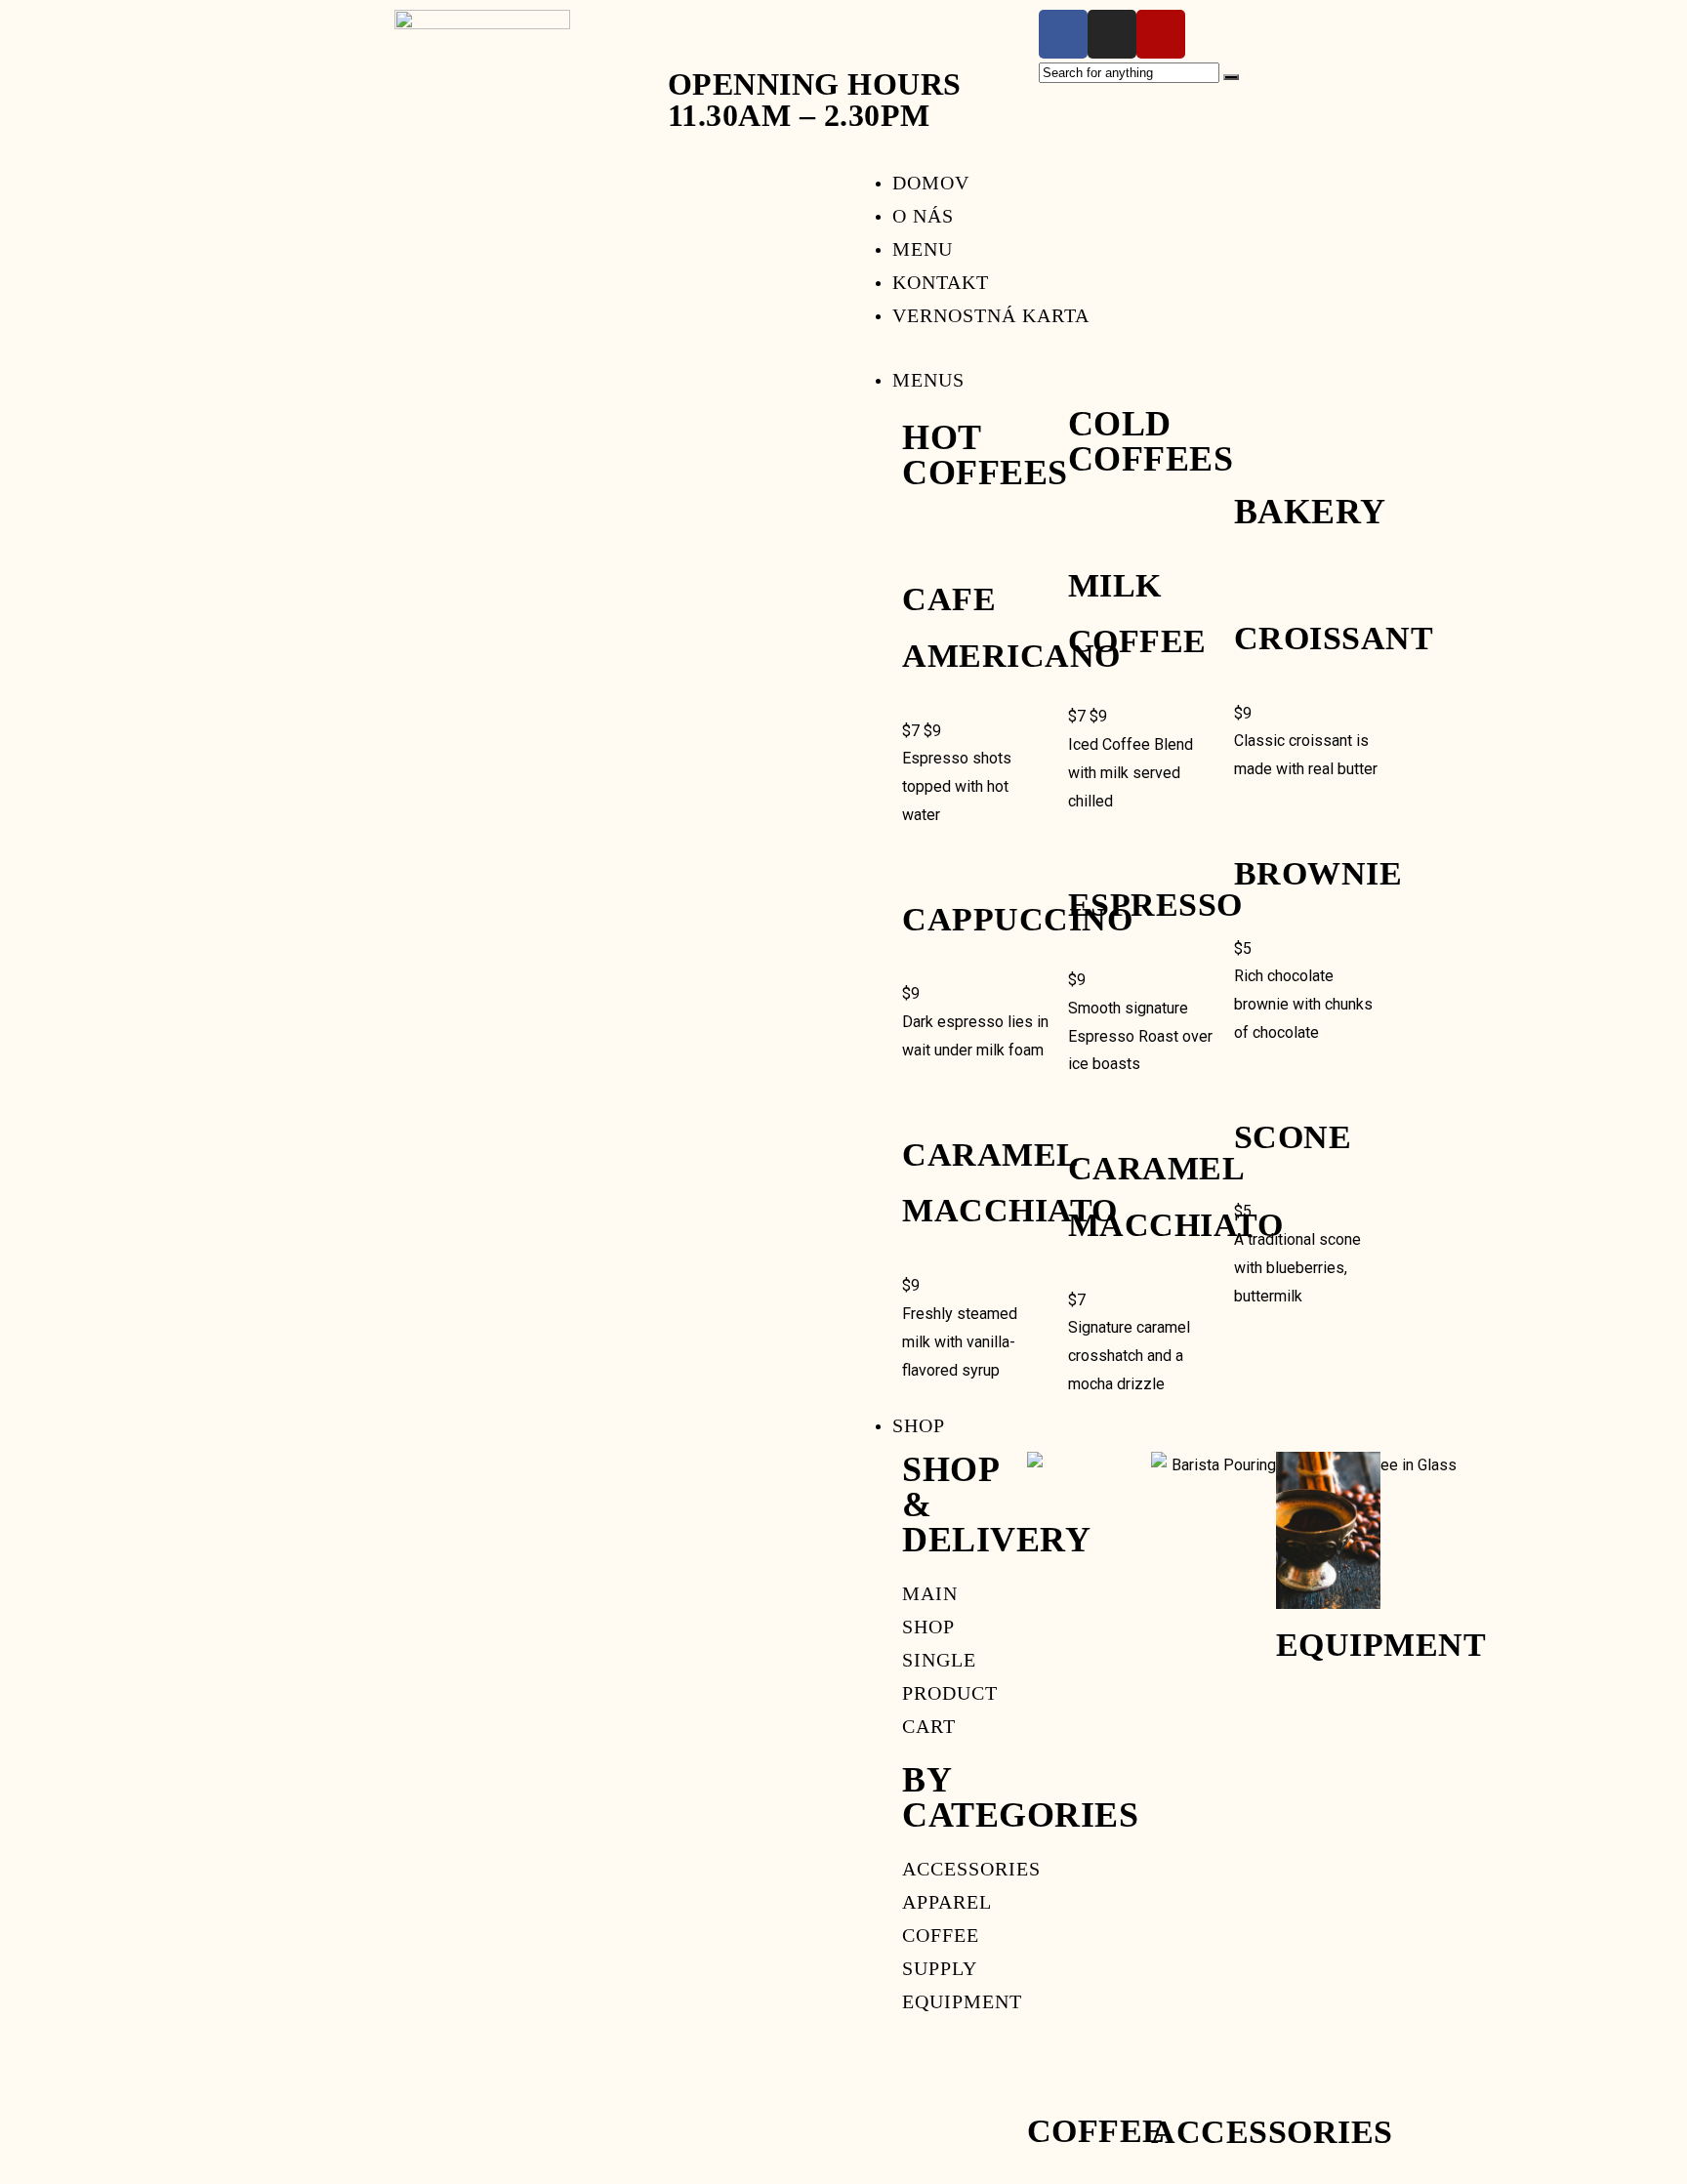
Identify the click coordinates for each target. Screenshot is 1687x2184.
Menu (923, 249)
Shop (919, 1425)
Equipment (1381, 1645)
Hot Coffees (985, 455)
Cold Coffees (1151, 441)
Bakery (1310, 512)
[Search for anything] (1231, 77)
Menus (928, 380)
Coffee (1096, 2131)
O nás (923, 216)
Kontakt (941, 282)
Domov (931, 183)
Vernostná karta (991, 315)
